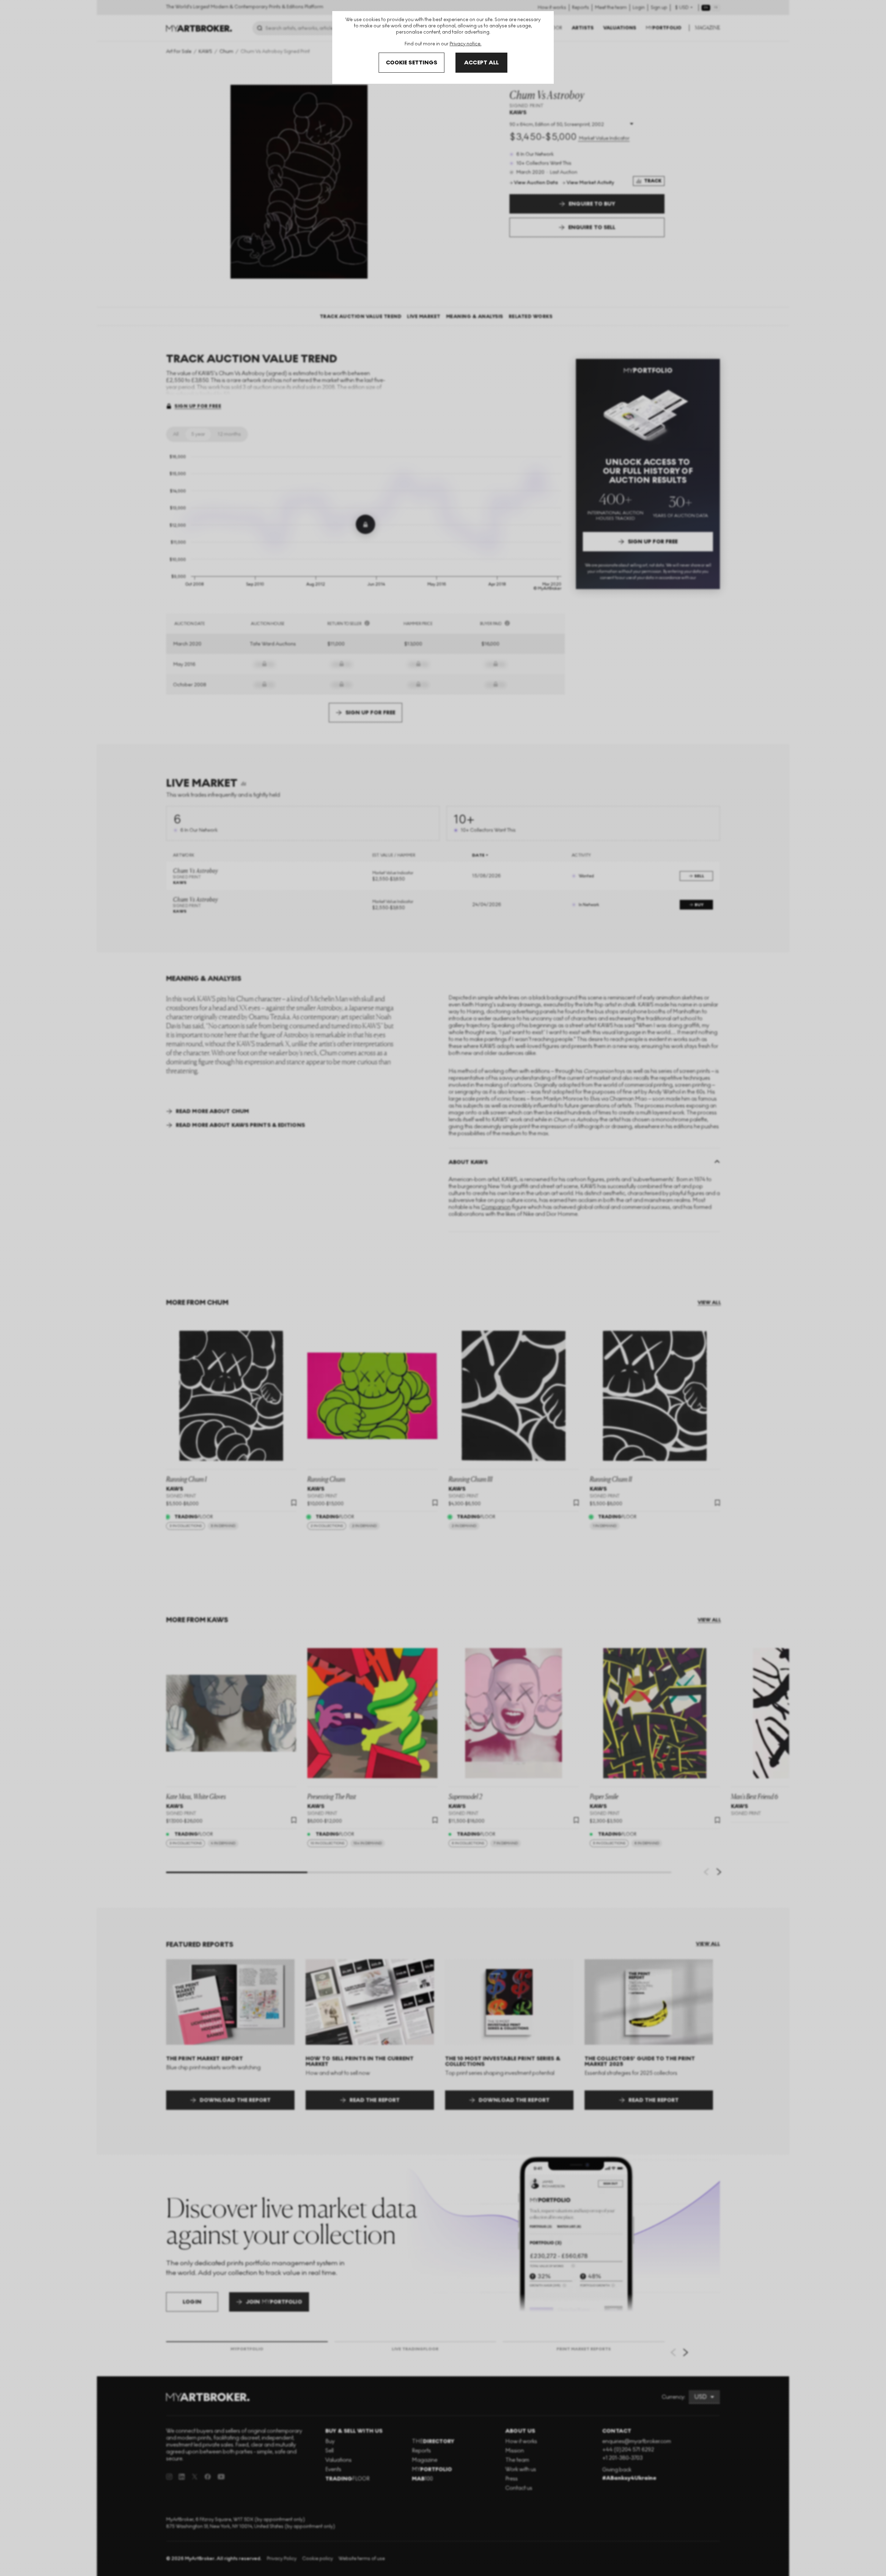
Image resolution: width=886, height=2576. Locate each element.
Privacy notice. (465, 44)
